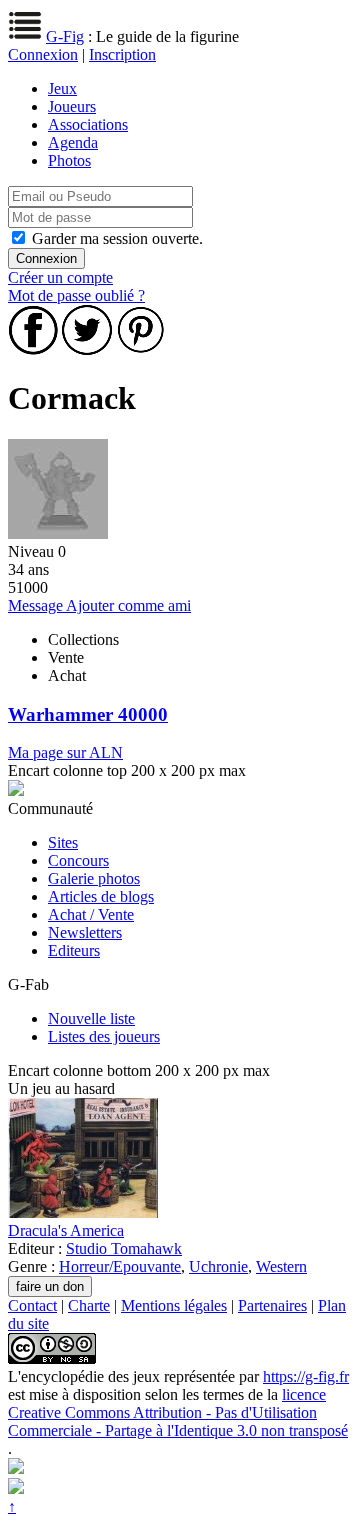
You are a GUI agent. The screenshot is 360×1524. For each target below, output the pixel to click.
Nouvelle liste (91, 1018)
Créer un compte (60, 277)
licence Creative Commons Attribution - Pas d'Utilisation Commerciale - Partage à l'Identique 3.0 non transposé (178, 1412)
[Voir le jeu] (83, 1212)
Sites (63, 842)
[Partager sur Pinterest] (141, 349)
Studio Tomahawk (124, 1248)
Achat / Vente (91, 914)
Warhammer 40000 (88, 714)
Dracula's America (66, 1230)
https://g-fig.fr (306, 1376)
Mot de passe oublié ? (76, 295)
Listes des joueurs (104, 1036)
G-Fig (65, 36)
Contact (32, 1305)
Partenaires (272, 1305)
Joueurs (72, 106)
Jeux (62, 88)
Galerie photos (94, 878)
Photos (69, 160)
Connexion (43, 54)
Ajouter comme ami (128, 605)
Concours (78, 860)
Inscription (122, 54)
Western (281, 1266)
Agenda (73, 142)
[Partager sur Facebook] (33, 349)
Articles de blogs (101, 896)
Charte (89, 1305)
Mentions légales (174, 1305)
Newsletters (85, 932)
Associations (88, 124)
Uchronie (218, 1266)
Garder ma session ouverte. (117, 238)
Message (37, 605)
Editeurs (74, 950)
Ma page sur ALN (65, 752)
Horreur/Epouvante (120, 1266)
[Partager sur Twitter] (87, 349)
